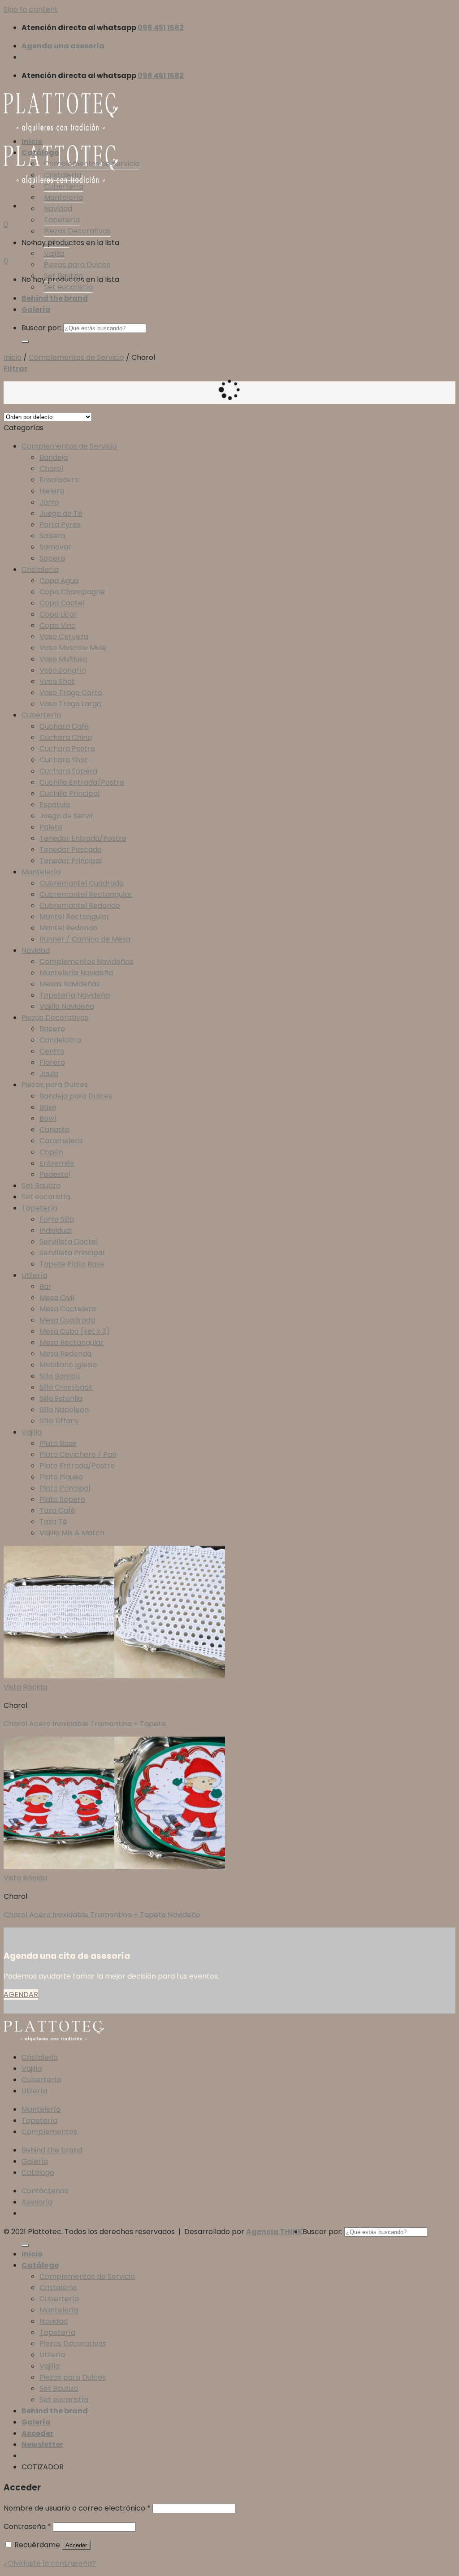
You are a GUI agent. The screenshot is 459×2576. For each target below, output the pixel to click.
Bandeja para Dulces (76, 1096)
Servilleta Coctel (69, 1242)
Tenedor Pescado (71, 849)
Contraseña (27, 2526)
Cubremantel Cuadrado (82, 883)
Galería (36, 309)
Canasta (54, 1130)
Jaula (49, 1074)
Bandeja (54, 457)
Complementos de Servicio (92, 164)
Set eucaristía (68, 287)
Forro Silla (57, 1219)
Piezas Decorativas (77, 231)
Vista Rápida (25, 1687)
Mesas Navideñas (70, 984)
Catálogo (40, 153)
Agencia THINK (274, 2232)
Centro (52, 1051)
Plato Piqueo (61, 1477)
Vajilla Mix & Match (72, 1533)
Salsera (52, 536)
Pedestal (55, 1174)
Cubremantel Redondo (80, 905)
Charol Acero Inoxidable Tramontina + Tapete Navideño (102, 1915)
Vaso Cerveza (64, 637)
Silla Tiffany (59, 1421)
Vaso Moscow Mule (73, 648)
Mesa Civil (57, 1298)
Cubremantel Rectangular (86, 894)
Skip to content (31, 9)
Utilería (57, 242)
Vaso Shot (57, 681)
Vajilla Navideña (67, 1006)
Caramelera (61, 1141)
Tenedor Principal (71, 861)
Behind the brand (55, 298)
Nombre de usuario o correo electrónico (77, 2508)
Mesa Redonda (65, 1354)
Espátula (55, 805)
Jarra (49, 502)
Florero (52, 1062)
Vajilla (54, 253)
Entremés (57, 1163)
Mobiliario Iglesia (68, 1365)
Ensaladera (59, 480)
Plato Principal (65, 1488)
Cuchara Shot (64, 760)
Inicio (32, 141)
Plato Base (58, 1443)
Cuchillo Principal (69, 793)
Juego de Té (61, 513)
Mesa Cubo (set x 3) (75, 1331)
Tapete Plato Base (72, 1264)
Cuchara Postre (67, 749)
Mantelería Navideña (76, 973)
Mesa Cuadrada (67, 1320)
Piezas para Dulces (77, 265)
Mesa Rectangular (71, 1342)
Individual (56, 1230)
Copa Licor (58, 614)
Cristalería (63, 175)
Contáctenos (45, 2191)
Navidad (58, 209)
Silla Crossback (66, 1387)
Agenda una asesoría (63, 46)
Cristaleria (40, 2057)
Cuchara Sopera (68, 771)
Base (48, 1107)
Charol (51, 469)
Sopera (52, 558)
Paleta (51, 827)
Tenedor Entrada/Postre (83, 838)
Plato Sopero (62, 1499)
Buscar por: (41, 328)
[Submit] (25, 341)
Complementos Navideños (86, 962)
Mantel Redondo (68, 928)
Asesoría (37, 2202)
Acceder (76, 2545)
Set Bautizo (63, 276)
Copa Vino (58, 625)
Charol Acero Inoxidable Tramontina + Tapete (85, 1724)
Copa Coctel (62, 603)
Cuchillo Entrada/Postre (82, 782)
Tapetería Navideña (75, 995)
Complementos (49, 2132)
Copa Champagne (72, 592)
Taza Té (53, 1522)
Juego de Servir (67, 816)
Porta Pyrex (60, 525)
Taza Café (57, 1511)
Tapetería (62, 220)
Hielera (52, 491)
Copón (51, 1152)
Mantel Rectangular (74, 917)
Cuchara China (66, 737)
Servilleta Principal (72, 1253)
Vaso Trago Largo (70, 704)
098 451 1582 (161, 28)
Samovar (55, 547)
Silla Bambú (60, 1376)
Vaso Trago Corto (71, 693)
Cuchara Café (64, 726)
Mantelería (63, 197)
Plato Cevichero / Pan (78, 1454)
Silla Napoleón (64, 1410)
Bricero (52, 1029)
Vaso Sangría (63, 670)
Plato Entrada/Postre (77, 1466)
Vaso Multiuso (63, 659)
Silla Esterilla (61, 1398)
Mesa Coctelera (68, 1309)
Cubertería (64, 186)
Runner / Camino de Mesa (85, 939)
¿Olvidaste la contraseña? (50, 2563)
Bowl (48, 1118)
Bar (45, 1286)
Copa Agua (59, 581)
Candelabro (61, 1040)
